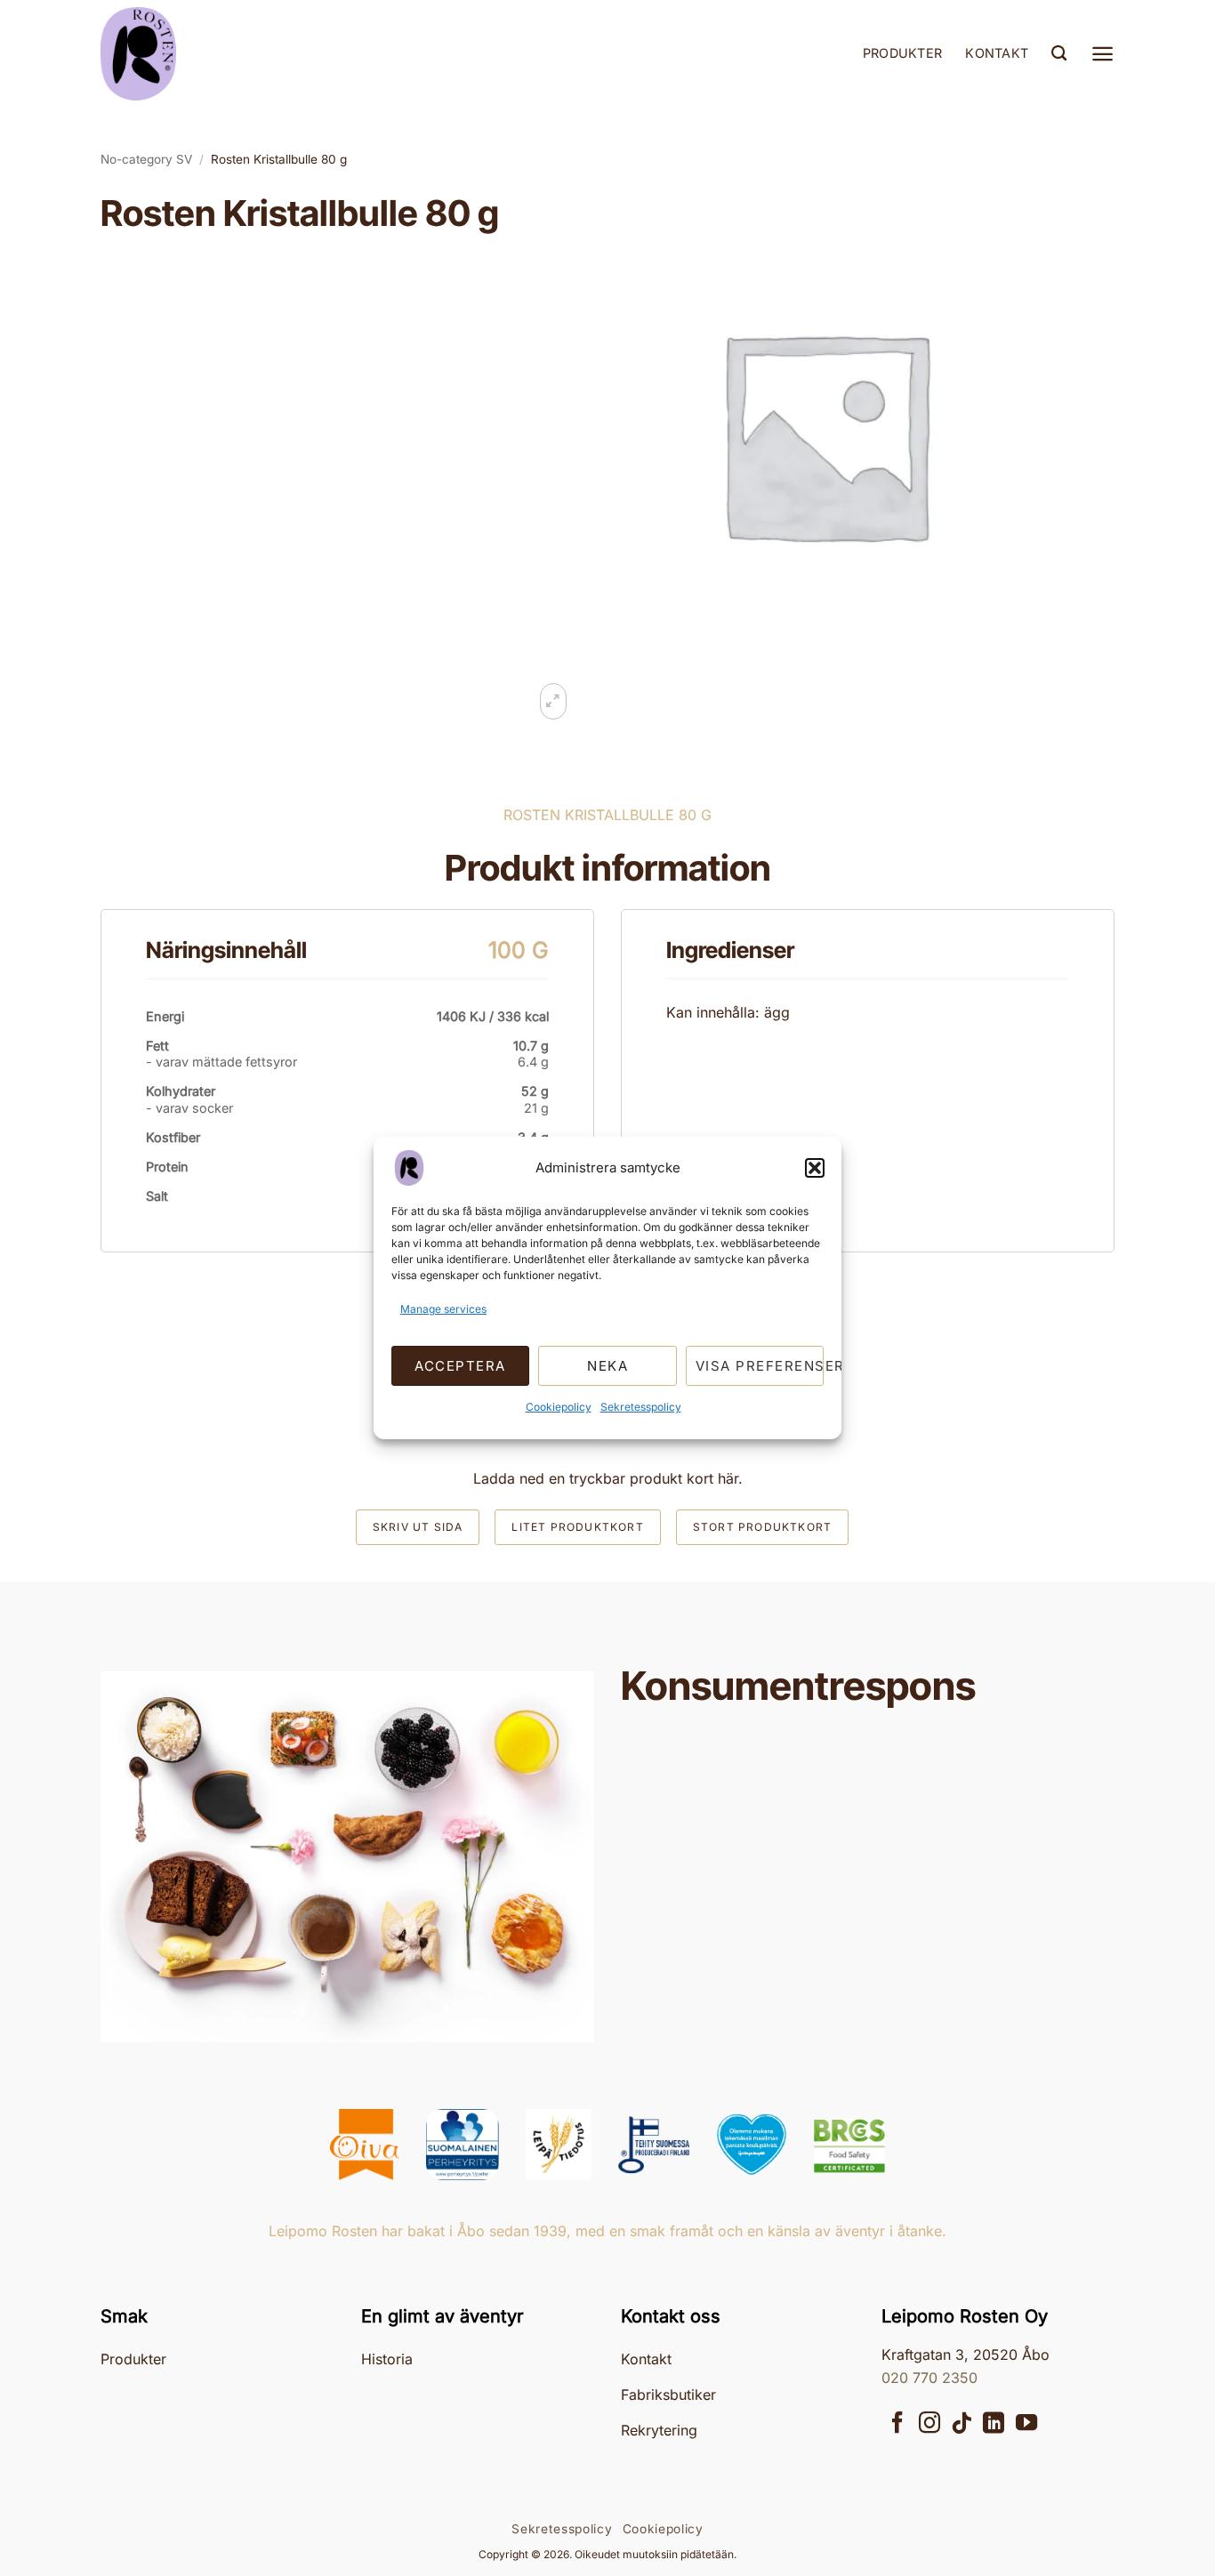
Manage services (443, 1309)
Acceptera (460, 1366)
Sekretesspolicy (641, 1407)
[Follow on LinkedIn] (994, 2424)
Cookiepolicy (559, 1407)
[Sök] (1059, 54)
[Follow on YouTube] (1026, 2424)
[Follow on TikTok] (962, 2424)
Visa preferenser (760, 1366)
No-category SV (146, 159)
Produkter (903, 53)
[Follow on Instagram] (929, 2424)
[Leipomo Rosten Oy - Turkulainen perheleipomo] (189, 54)
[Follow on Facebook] (897, 2424)
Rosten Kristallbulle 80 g (279, 159)
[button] (815, 1168)
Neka (607, 1366)
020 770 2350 (929, 2378)
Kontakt (997, 53)
